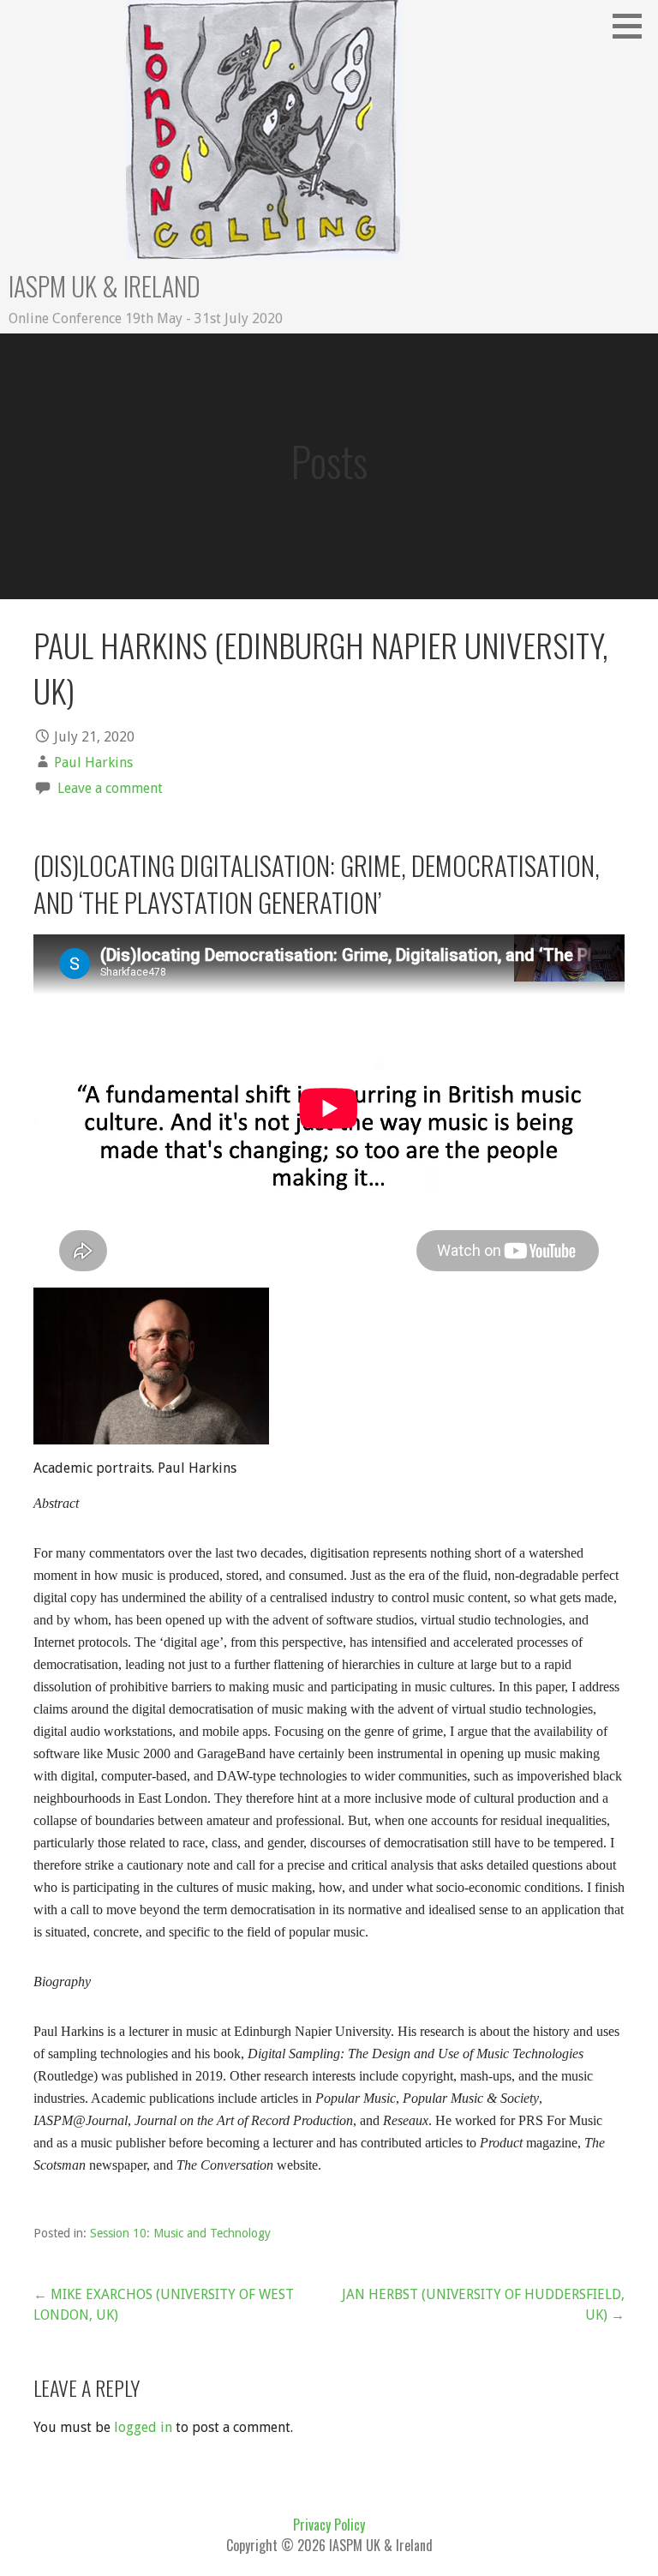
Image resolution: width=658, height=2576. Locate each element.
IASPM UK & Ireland (105, 286)
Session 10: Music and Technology (180, 2233)
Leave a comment (110, 788)
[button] (633, 26)
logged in (143, 2427)
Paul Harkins (93, 763)
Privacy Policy (329, 2525)
